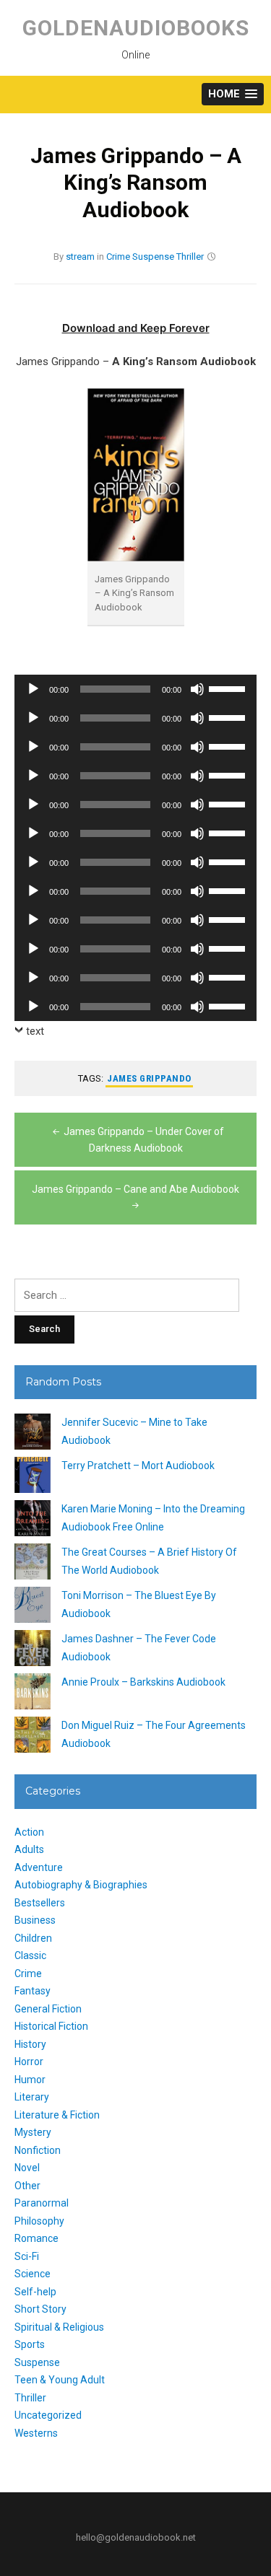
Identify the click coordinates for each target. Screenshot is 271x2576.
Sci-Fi (27, 2256)
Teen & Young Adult (60, 2380)
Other (27, 2186)
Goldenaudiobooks (136, 28)
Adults (29, 1849)
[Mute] (197, 689)
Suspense (153, 257)
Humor (30, 2080)
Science (33, 2274)
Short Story (40, 2309)
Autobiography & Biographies (81, 1885)
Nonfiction (38, 2150)
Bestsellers (40, 1903)
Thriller (190, 257)
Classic (30, 1955)
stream (80, 257)
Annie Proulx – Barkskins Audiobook (143, 1682)
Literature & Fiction (57, 2115)
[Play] (33, 689)
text (35, 1031)
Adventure (39, 1867)
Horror (29, 2062)
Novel (27, 2168)
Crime (118, 257)
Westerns (36, 2433)
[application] (135, 689)
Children (33, 1938)
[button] (233, 94)
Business (35, 1920)
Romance (36, 2238)
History (30, 2044)
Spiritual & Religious (59, 2327)
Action (29, 1832)
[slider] (229, 688)
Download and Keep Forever (136, 328)
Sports (30, 2344)
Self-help (35, 2292)
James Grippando (149, 1078)
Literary (32, 2097)
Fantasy (33, 1991)
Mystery (33, 2132)
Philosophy (39, 2221)
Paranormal (42, 2203)
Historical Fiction (51, 2026)
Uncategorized (48, 2415)
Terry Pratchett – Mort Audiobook (138, 1466)
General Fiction (48, 2009)
